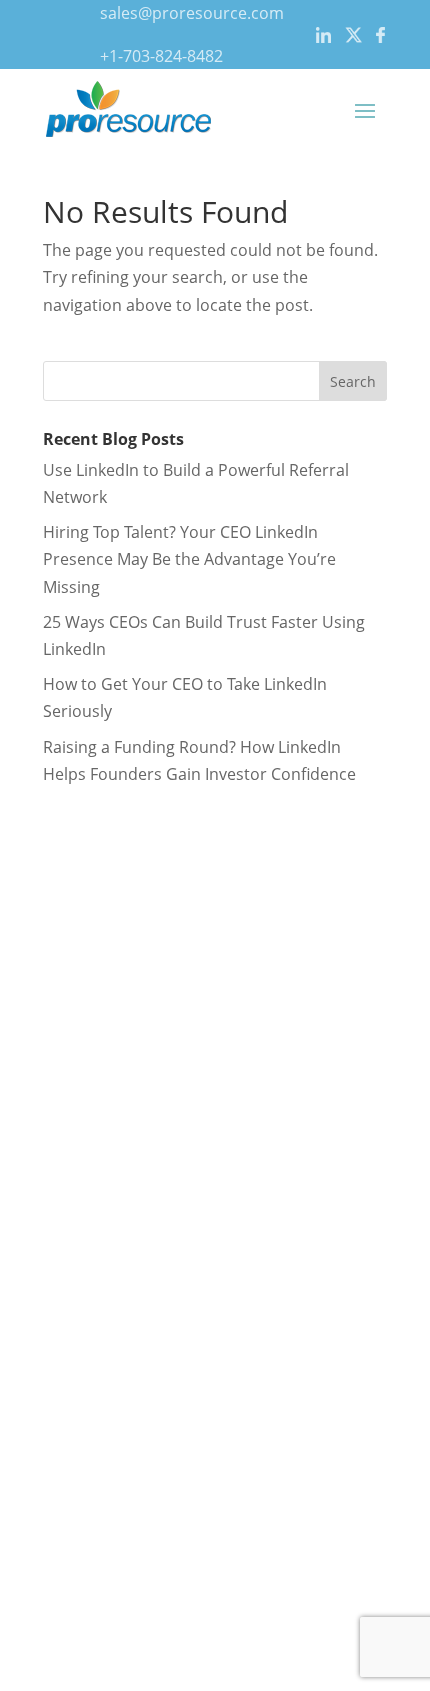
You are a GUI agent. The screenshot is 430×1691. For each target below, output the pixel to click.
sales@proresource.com (192, 13)
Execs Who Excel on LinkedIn (129, 1235)
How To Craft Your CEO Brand (132, 1181)
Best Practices (75, 1263)
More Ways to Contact (105, 1503)
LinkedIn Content (86, 1023)
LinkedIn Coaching (90, 1051)
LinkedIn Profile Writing (109, 969)
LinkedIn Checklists (93, 1208)
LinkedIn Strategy (87, 996)
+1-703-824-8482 (161, 56)
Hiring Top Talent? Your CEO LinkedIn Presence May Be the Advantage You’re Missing (189, 559)
